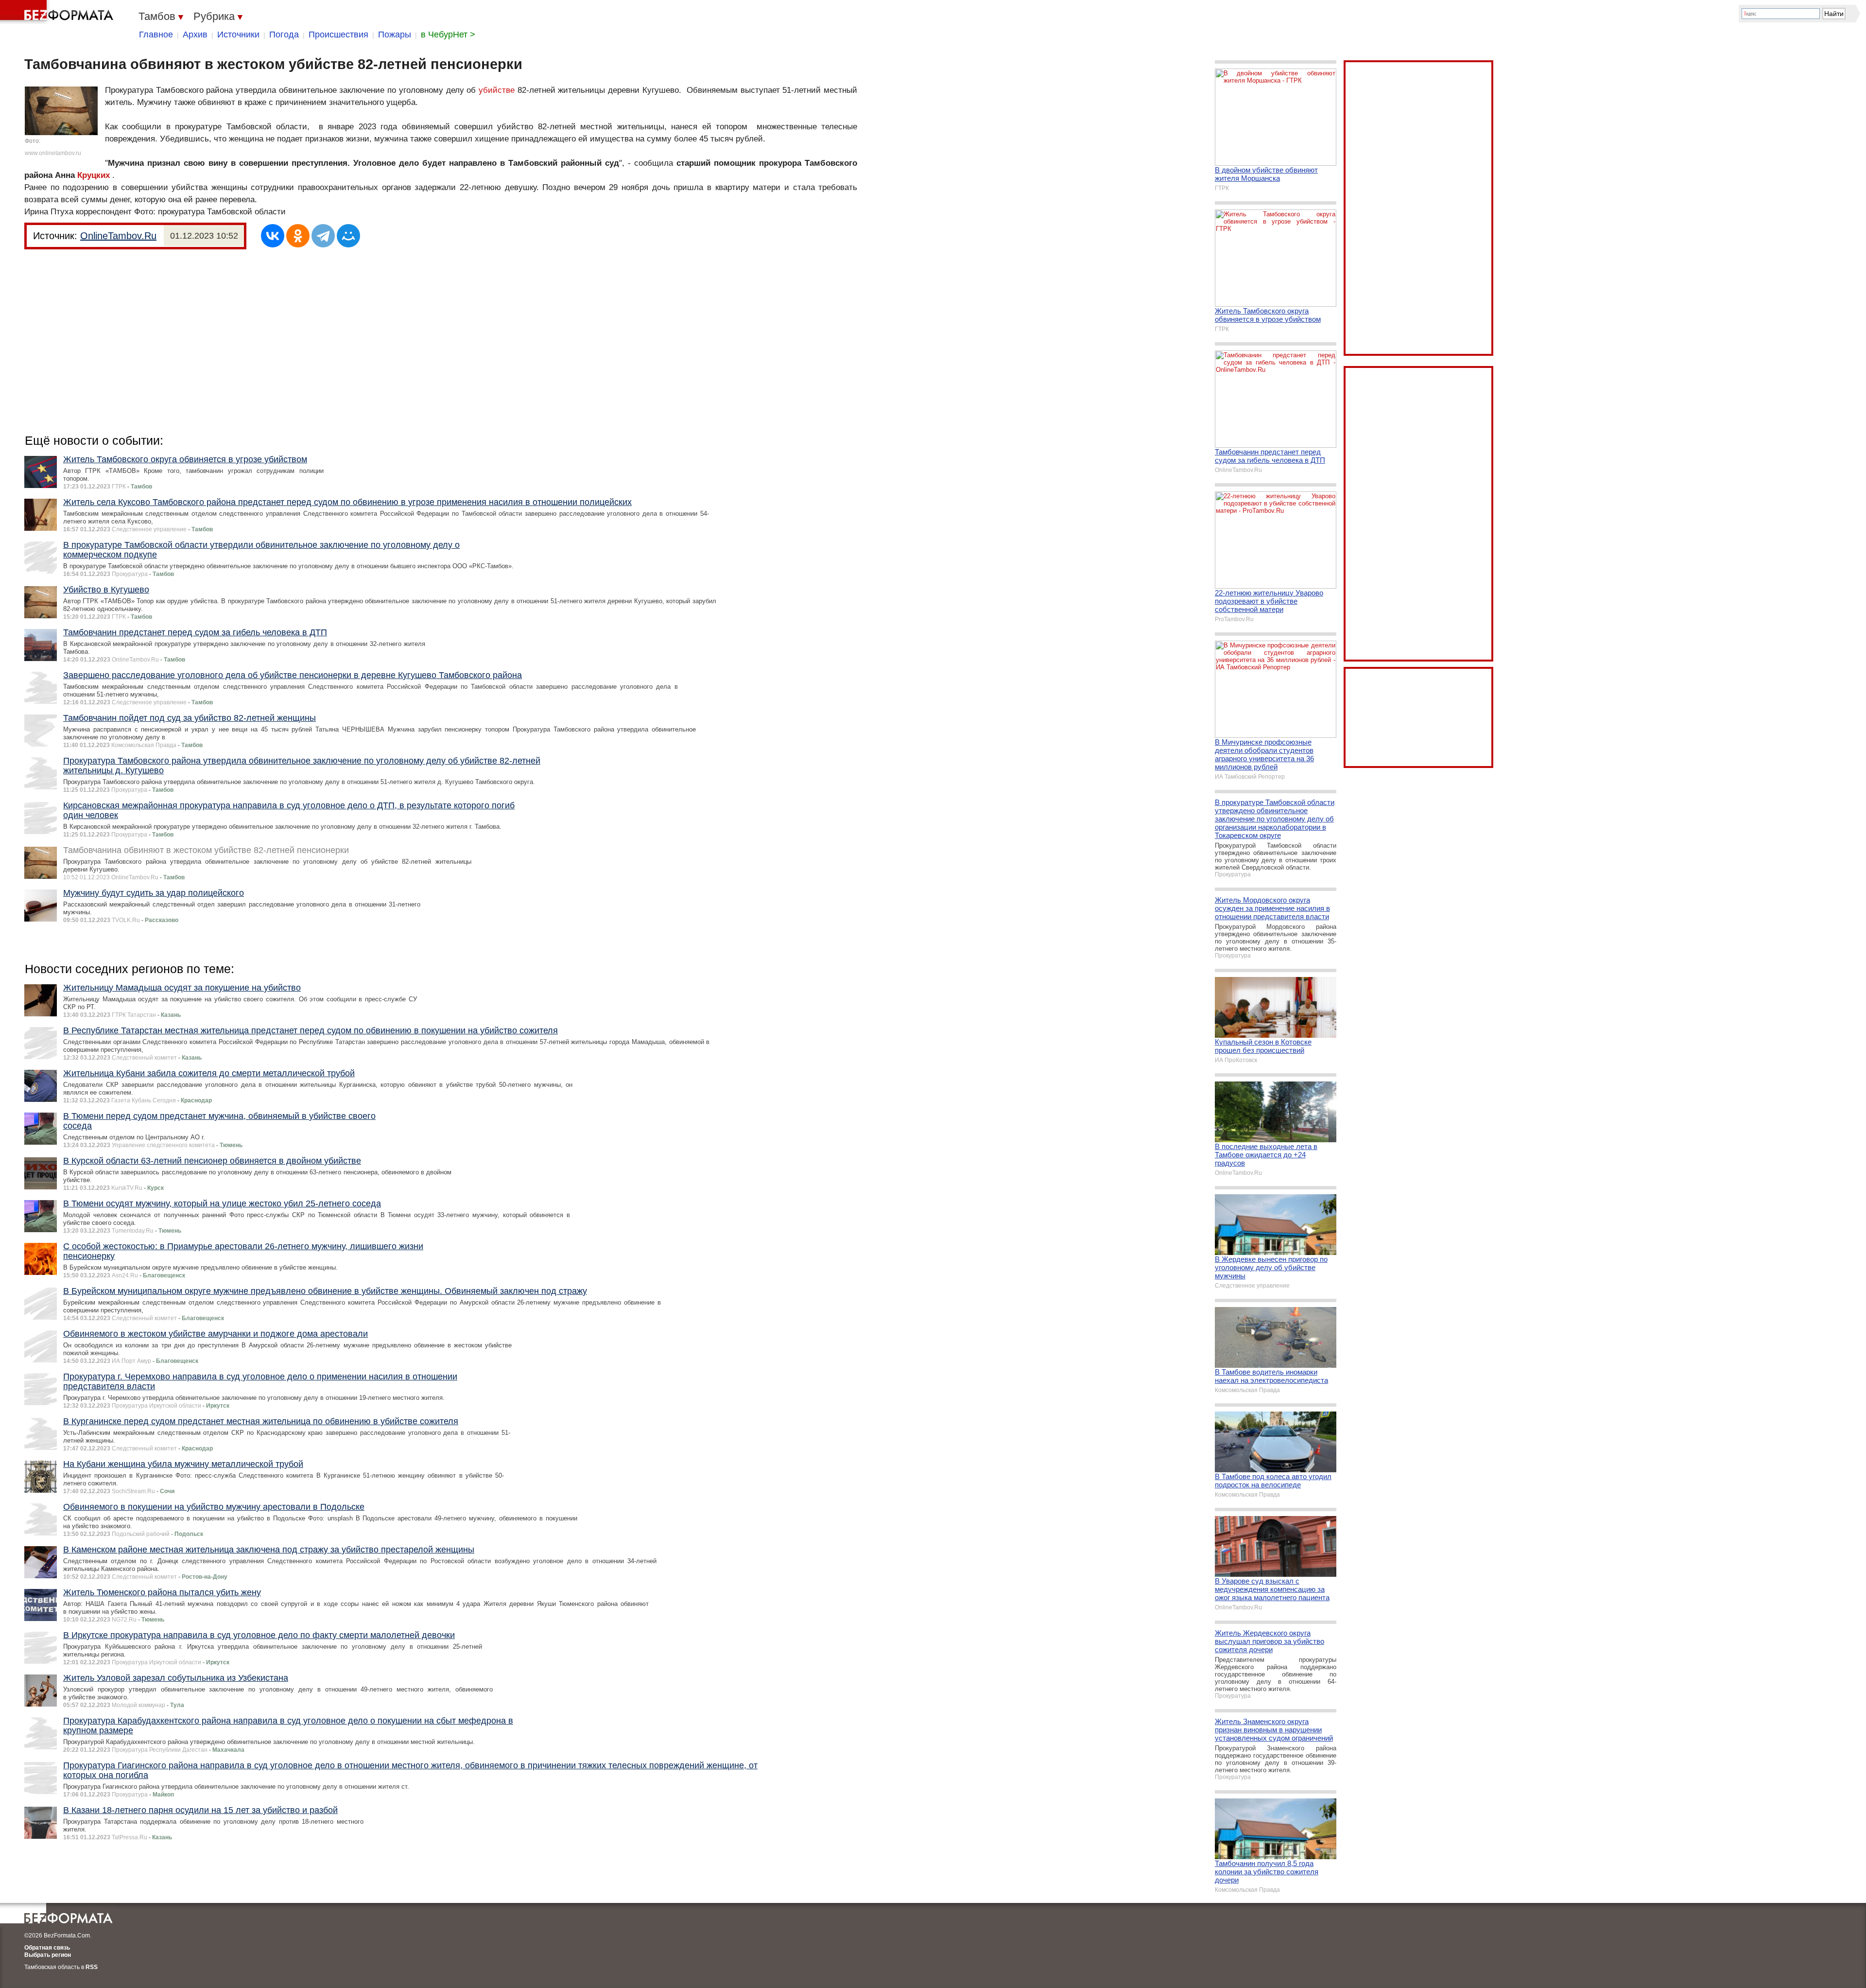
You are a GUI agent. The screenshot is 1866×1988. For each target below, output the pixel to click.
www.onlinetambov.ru (53, 153)
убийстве (497, 90)
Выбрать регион (48, 1955)
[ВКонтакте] (273, 236)
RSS (92, 1967)
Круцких (94, 175)
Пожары (395, 35)
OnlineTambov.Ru (118, 236)
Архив (195, 35)
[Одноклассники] (298, 236)
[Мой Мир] (348, 236)
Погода (284, 35)
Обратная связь (47, 1948)
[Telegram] (323, 236)
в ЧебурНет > (448, 35)
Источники (238, 35)
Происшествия (338, 35)
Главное (156, 35)
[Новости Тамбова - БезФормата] (58, 12)
